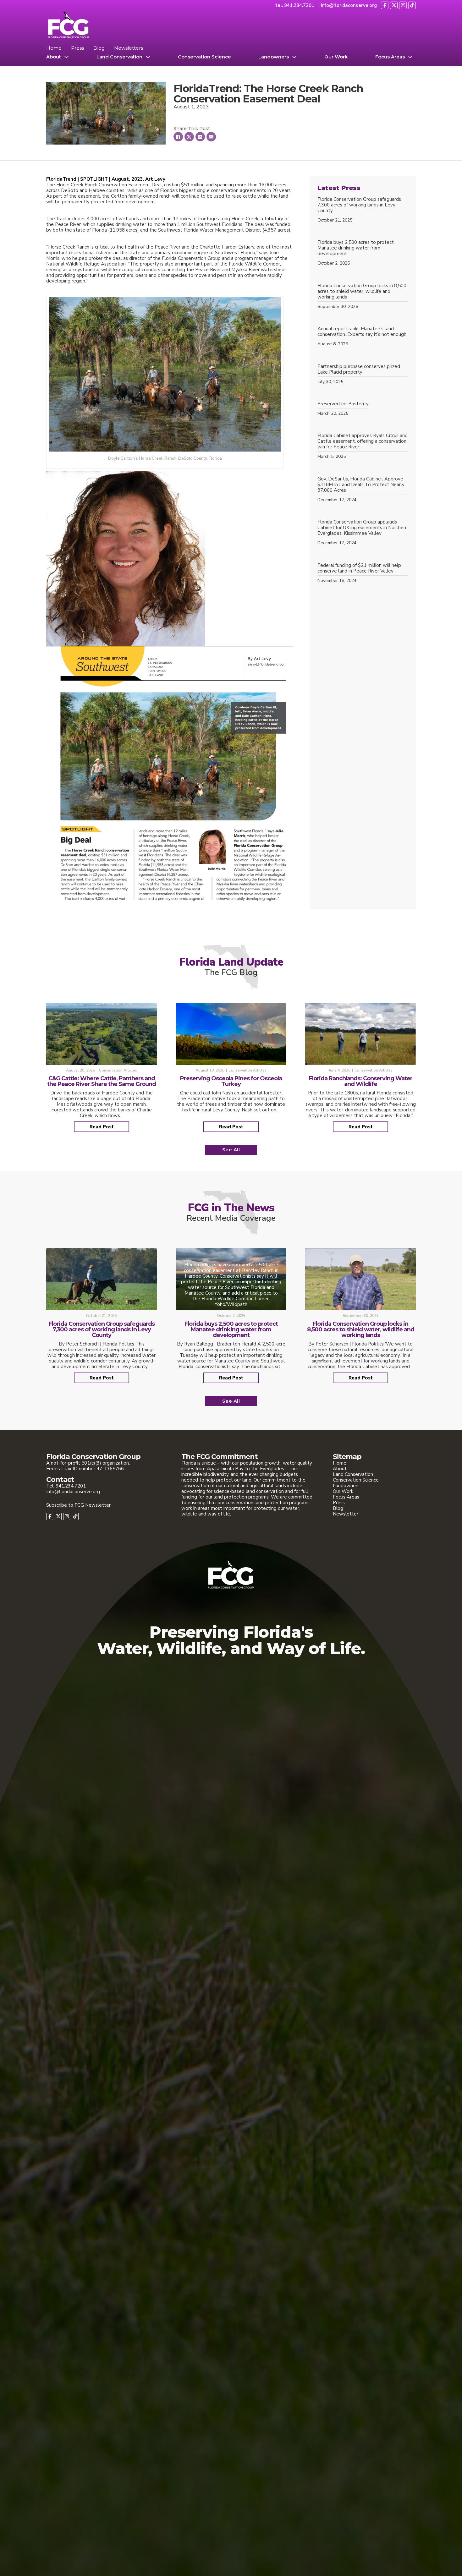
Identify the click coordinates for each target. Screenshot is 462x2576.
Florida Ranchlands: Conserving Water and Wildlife (361, 1081)
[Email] (211, 137)
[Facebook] (178, 137)
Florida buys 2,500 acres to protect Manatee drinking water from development (356, 248)
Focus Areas (390, 57)
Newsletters (129, 48)
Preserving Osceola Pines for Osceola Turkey (231, 1081)
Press (77, 48)
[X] (189, 137)
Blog (99, 48)
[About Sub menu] (66, 57)
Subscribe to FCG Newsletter (78, 1505)
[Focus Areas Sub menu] (410, 57)
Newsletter (346, 1514)
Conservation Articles (118, 1070)
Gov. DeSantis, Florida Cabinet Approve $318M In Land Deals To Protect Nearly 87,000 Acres (361, 485)
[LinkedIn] (200, 137)
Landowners (274, 57)
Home (54, 48)
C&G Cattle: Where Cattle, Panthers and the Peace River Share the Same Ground (102, 1081)
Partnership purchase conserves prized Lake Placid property (359, 369)
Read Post (102, 1127)
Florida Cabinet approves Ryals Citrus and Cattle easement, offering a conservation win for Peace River (363, 441)
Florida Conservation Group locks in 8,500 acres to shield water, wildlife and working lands (362, 291)
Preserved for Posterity (343, 404)
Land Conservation (119, 57)
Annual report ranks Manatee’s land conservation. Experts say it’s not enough (362, 332)
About (54, 57)
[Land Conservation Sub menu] (148, 57)
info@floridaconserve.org (349, 5)
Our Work (336, 57)
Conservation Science (204, 57)
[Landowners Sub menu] (294, 57)
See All (231, 1150)
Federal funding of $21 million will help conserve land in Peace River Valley (359, 568)
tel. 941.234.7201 (295, 5)
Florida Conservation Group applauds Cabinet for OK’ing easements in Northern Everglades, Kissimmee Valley (363, 528)
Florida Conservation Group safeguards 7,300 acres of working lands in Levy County (359, 205)
